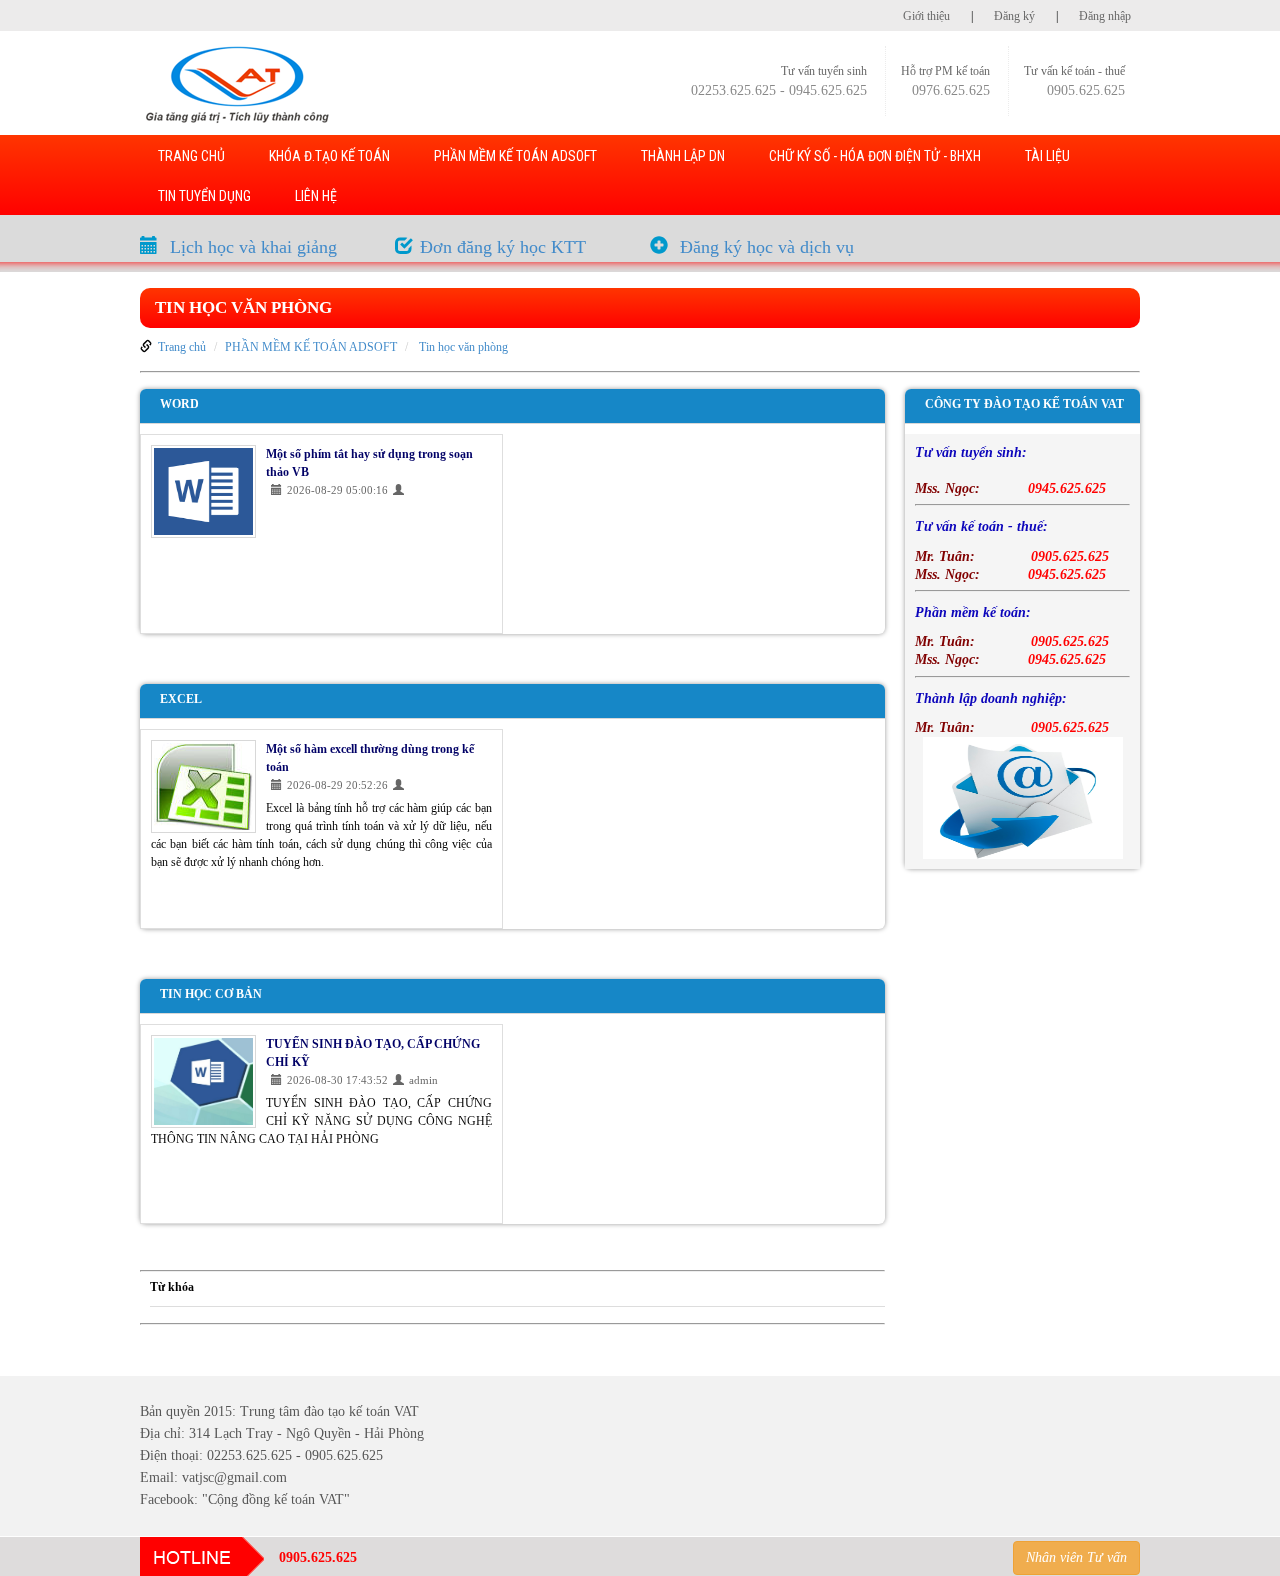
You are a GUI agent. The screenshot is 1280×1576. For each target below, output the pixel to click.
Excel (181, 699)
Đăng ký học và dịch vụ (767, 247)
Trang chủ (182, 347)
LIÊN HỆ (316, 196)
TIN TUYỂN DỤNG (204, 196)
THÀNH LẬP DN (683, 156)
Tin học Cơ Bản (211, 994)
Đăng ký (1014, 16)
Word (179, 404)
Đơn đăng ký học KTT (503, 247)
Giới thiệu (926, 16)
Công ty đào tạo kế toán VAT (1024, 404)
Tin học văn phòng (243, 307)
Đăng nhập (1105, 16)
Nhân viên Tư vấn (1076, 1557)
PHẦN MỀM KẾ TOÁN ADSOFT (515, 156)
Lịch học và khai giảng (253, 247)
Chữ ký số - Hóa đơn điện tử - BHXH (875, 156)
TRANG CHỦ (191, 156)
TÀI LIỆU (1047, 156)
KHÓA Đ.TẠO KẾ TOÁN (329, 156)
